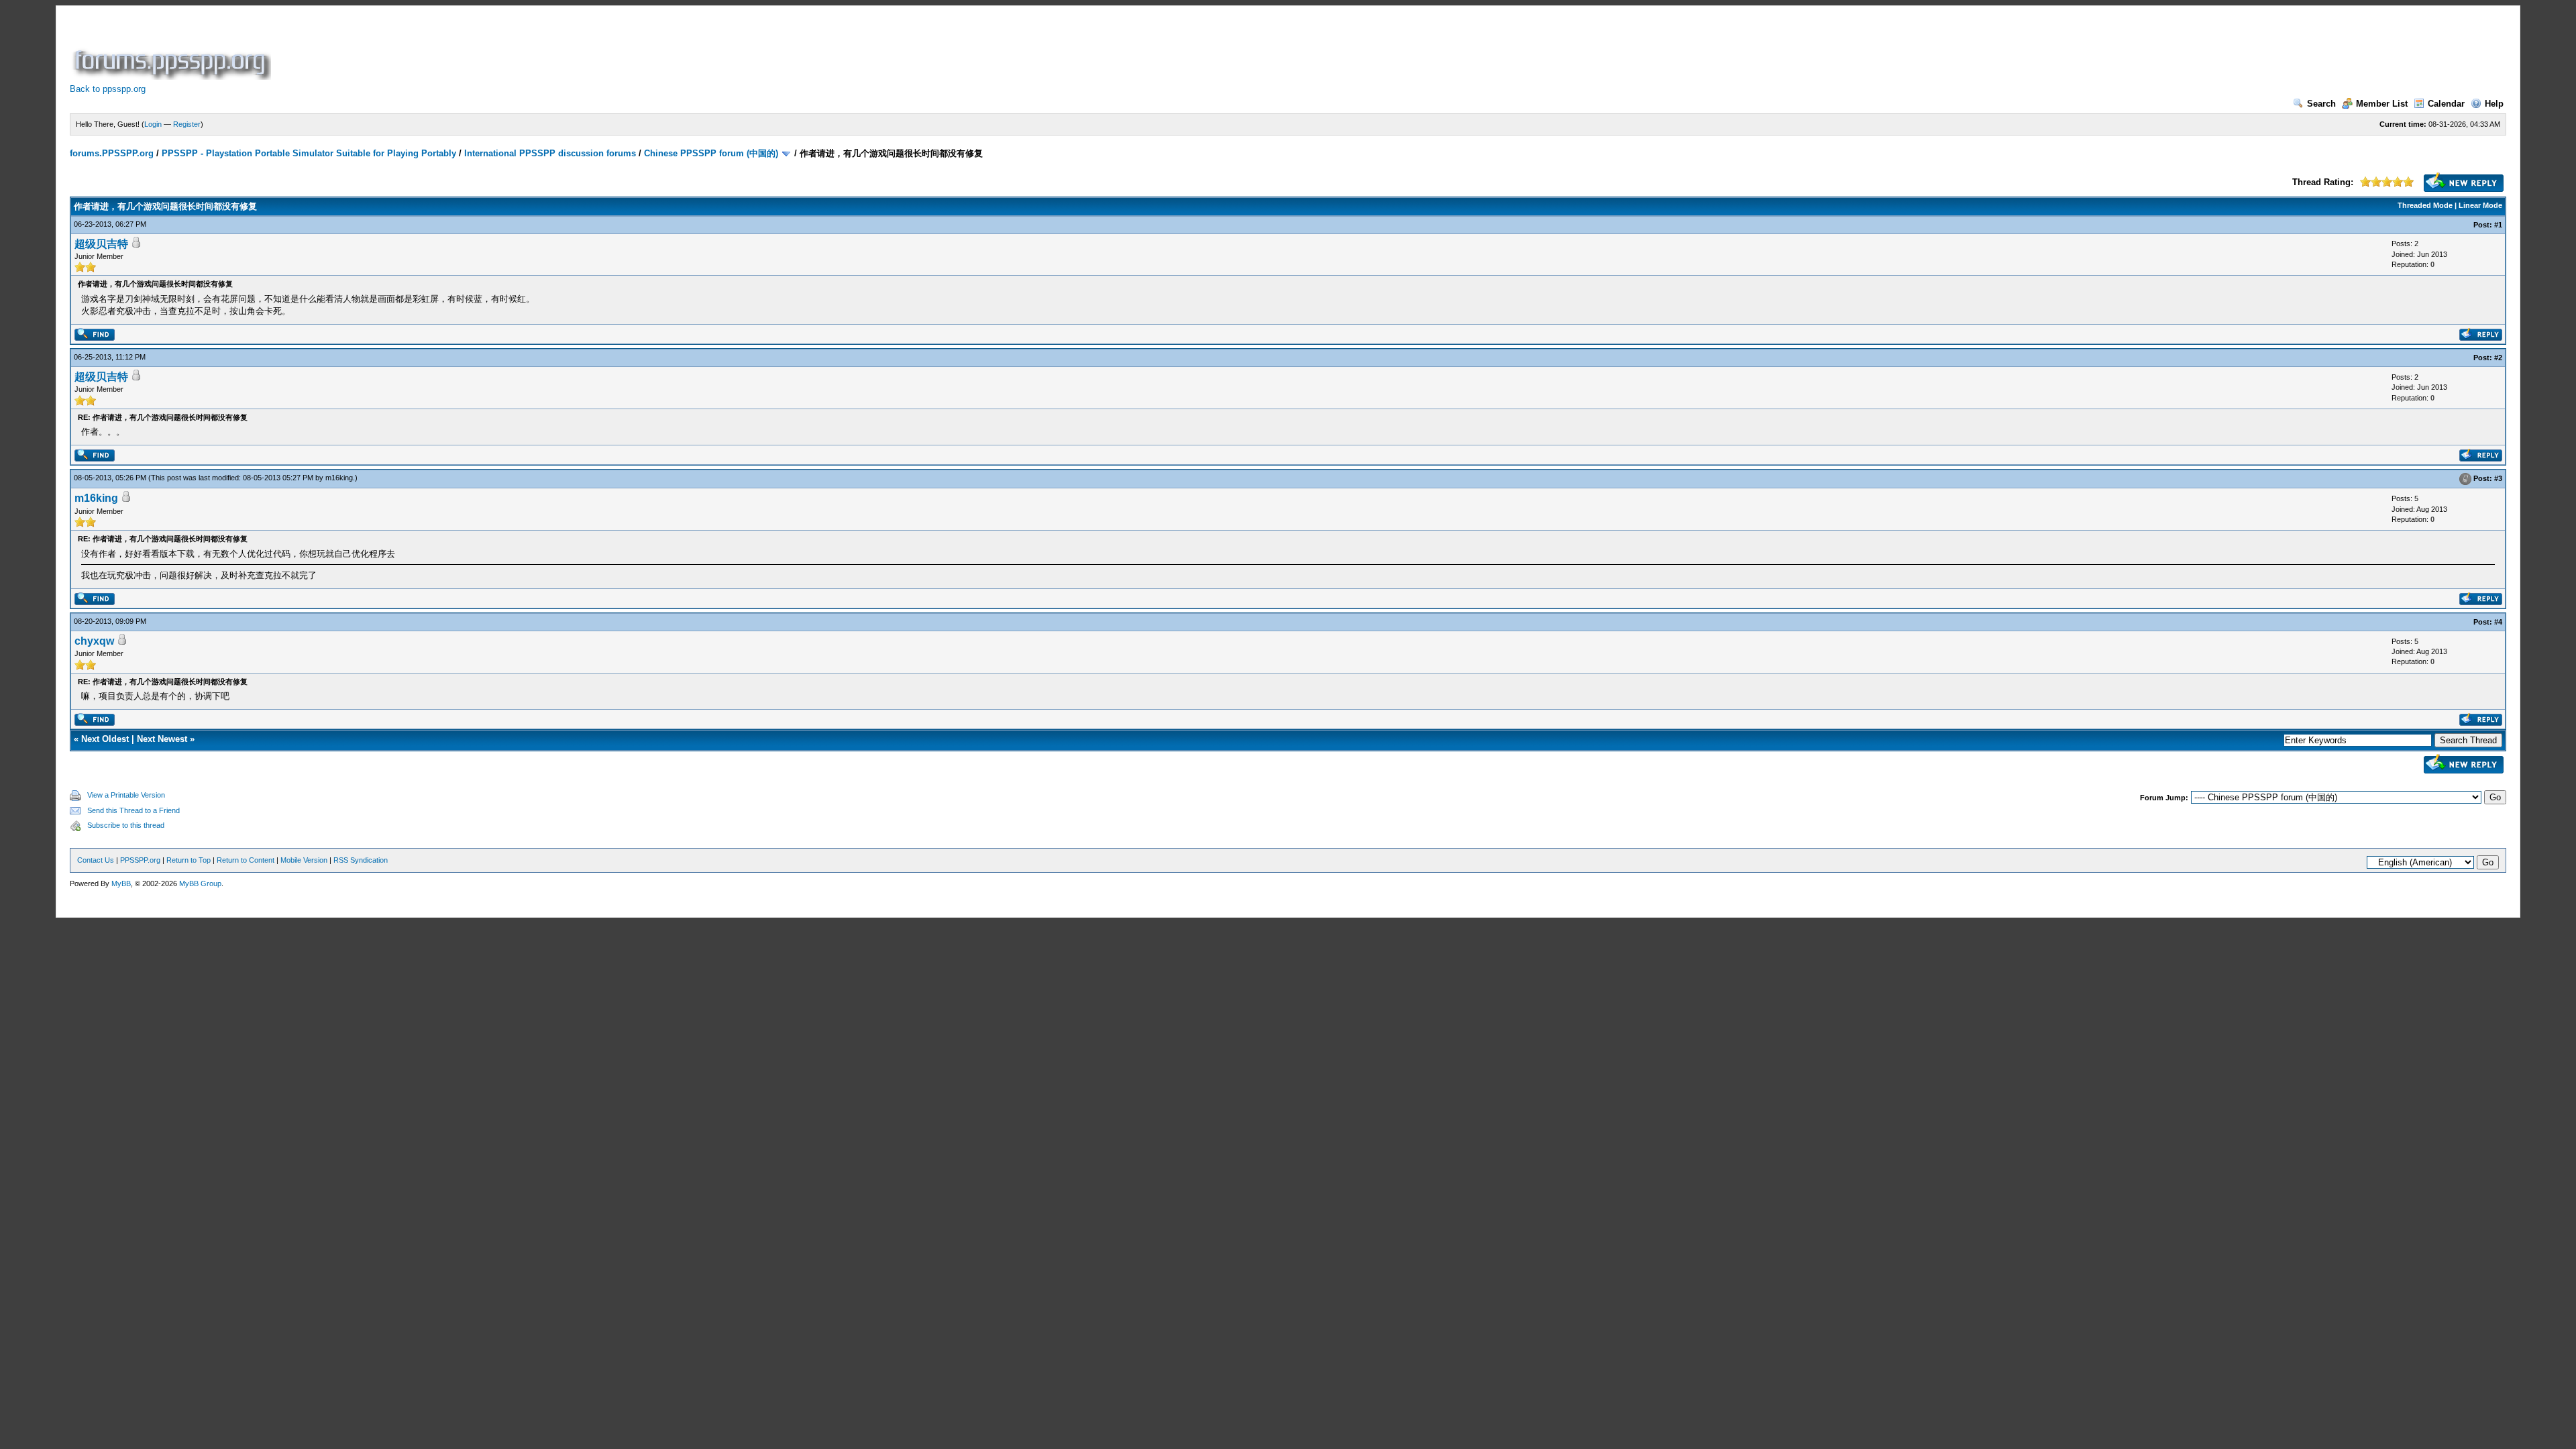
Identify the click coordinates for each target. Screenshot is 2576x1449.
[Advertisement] (518, 50)
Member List (2382, 104)
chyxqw (94, 641)
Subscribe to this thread (126, 825)
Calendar (2446, 104)
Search (2321, 104)
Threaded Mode (2425, 205)
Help (2494, 104)
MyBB (121, 883)
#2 (2498, 358)
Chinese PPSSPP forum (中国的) (711, 153)
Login (153, 124)
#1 (2498, 225)
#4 (2498, 622)
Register (187, 124)
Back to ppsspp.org (108, 89)
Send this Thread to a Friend (133, 810)
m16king (339, 478)
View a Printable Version (126, 795)
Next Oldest (105, 739)
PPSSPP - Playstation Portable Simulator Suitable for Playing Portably (309, 153)
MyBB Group (200, 883)
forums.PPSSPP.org (112, 153)
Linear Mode (2480, 205)
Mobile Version (304, 860)
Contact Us (96, 860)
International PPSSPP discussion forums (550, 153)
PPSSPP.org (140, 860)
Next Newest (162, 739)
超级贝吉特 (101, 244)
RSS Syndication (361, 860)
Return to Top (189, 860)
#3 (2498, 479)
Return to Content (246, 860)
